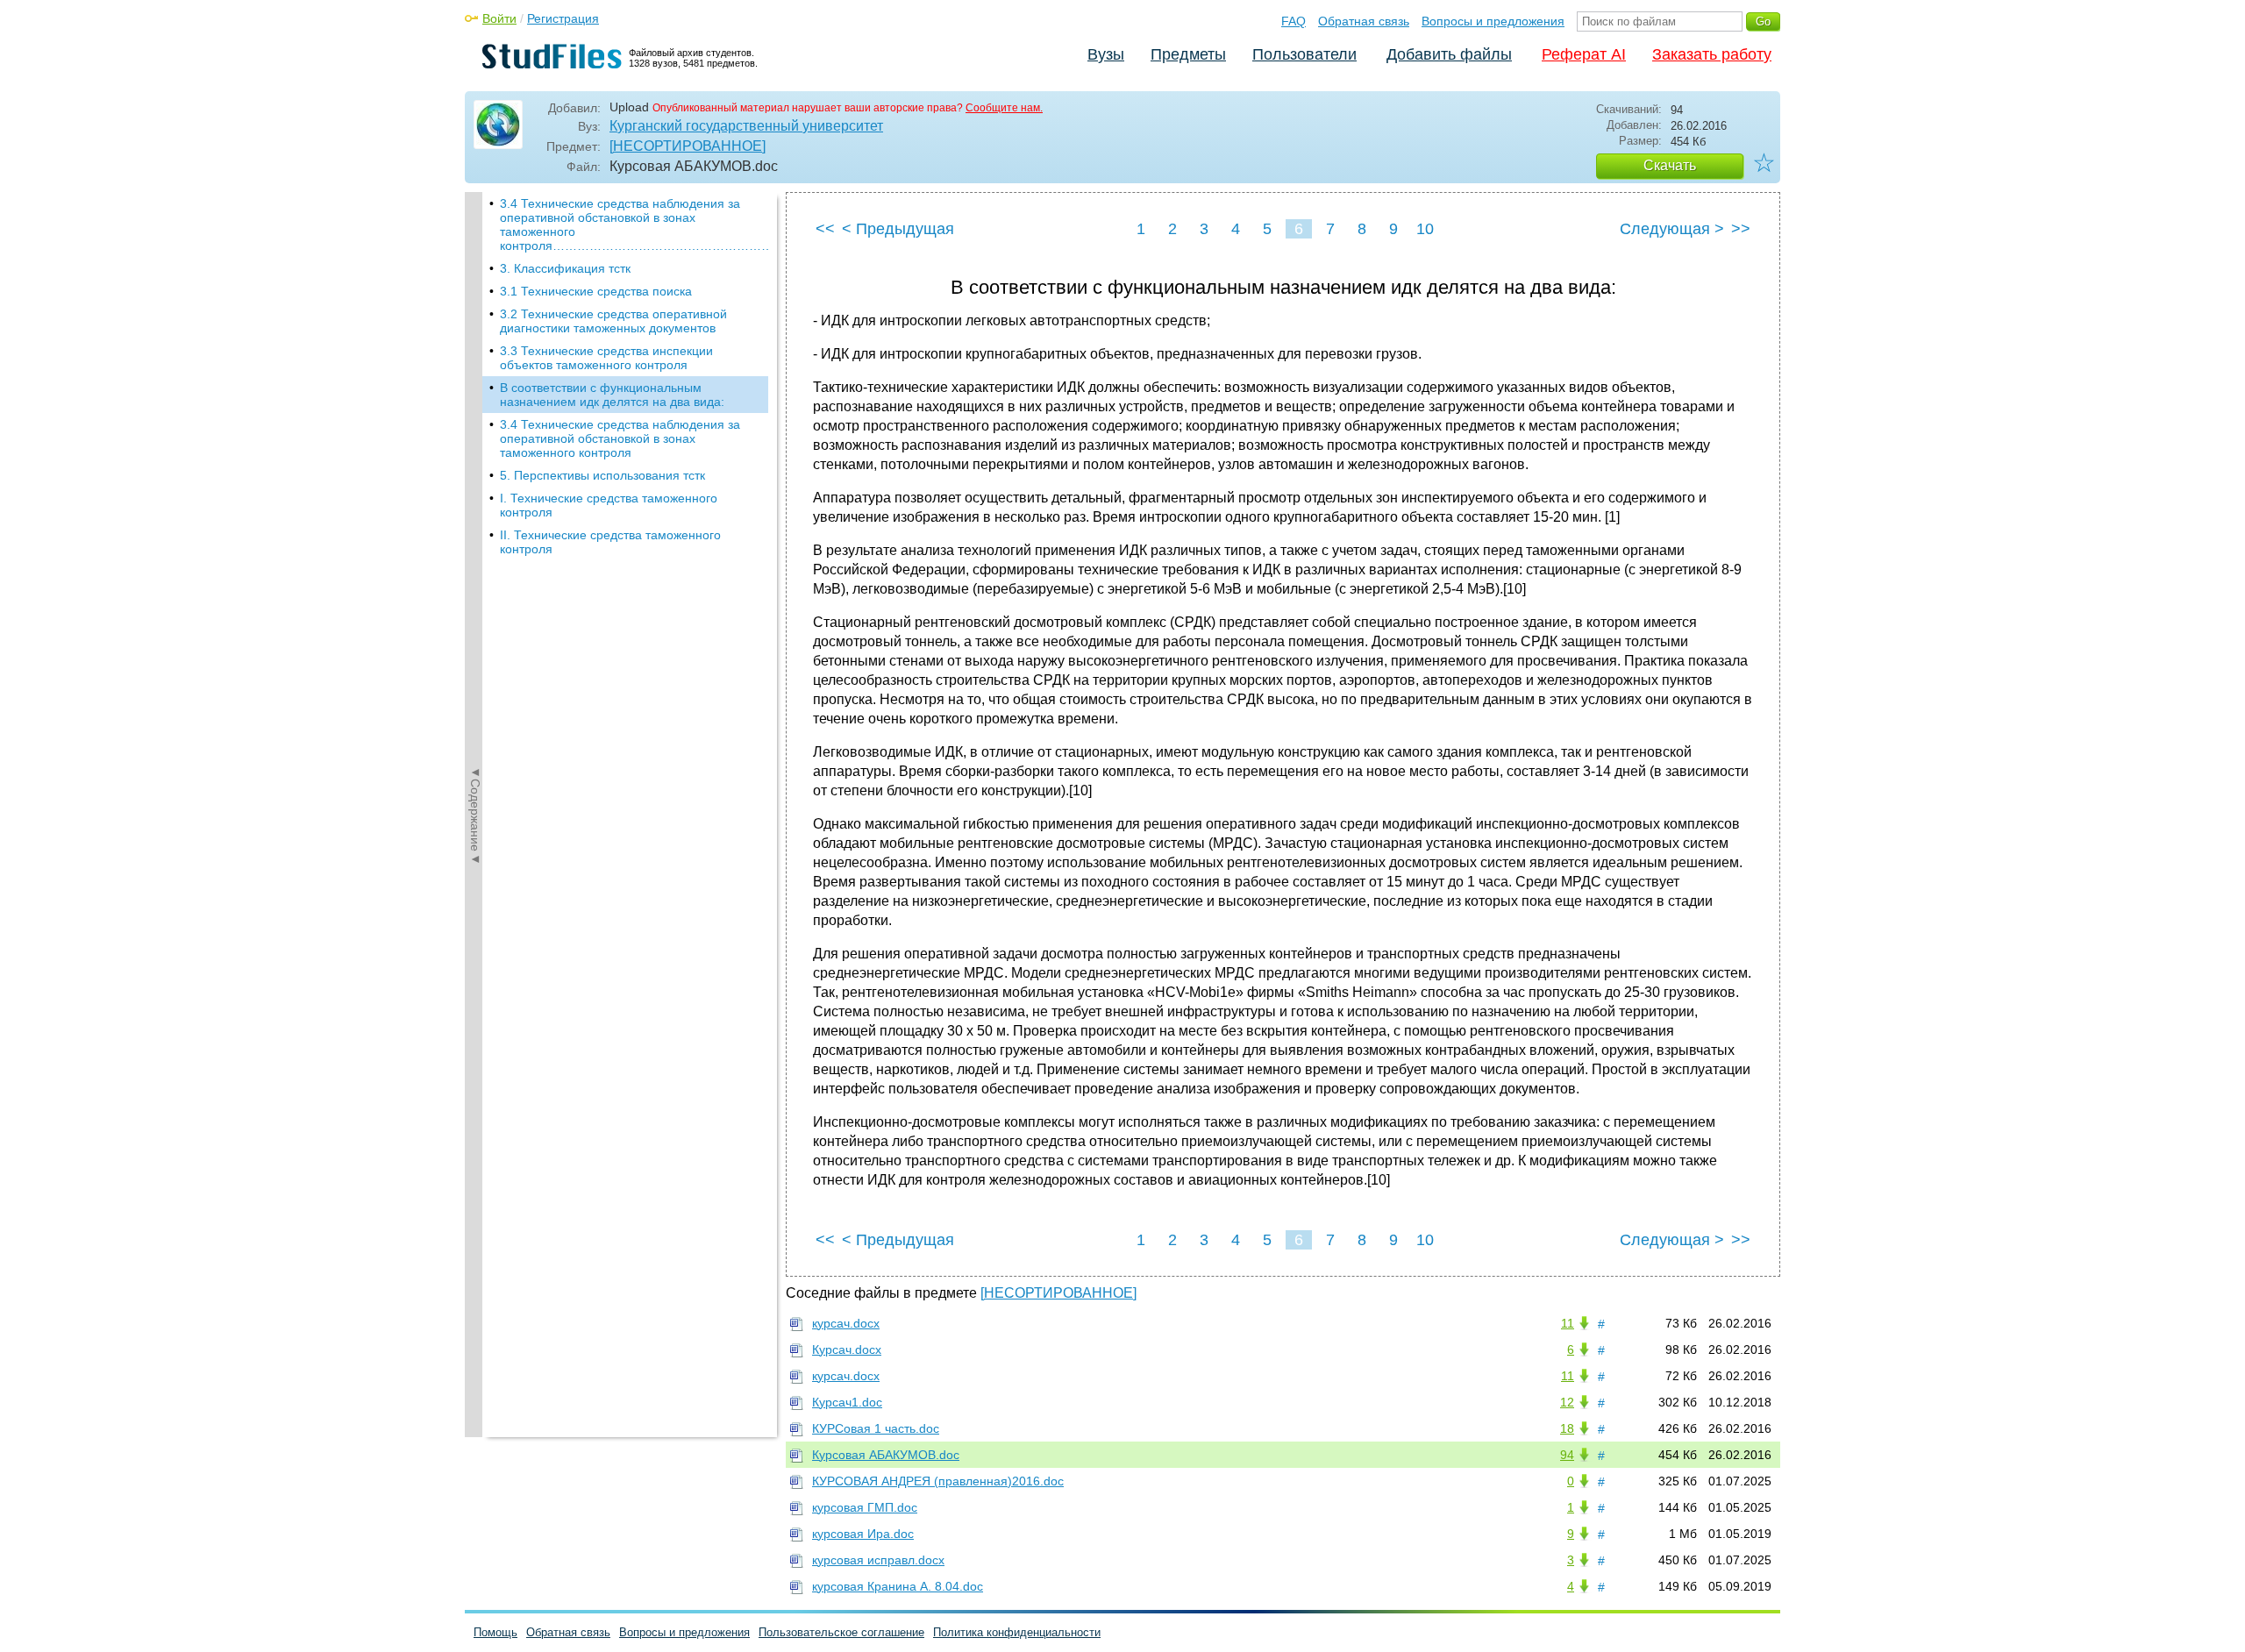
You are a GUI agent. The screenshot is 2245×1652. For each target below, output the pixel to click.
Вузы (1106, 54)
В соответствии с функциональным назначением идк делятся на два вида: (612, 395)
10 (1425, 229)
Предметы (1188, 54)
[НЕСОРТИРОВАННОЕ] (688, 146)
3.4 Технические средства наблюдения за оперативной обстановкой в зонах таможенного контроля (620, 438)
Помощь (495, 1632)
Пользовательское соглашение (841, 1632)
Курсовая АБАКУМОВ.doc (886, 1455)
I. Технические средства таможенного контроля (609, 505)
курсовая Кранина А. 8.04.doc (898, 1586)
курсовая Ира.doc (863, 1534)
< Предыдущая (898, 229)
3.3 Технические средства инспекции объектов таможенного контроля (606, 358)
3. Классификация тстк (565, 268)
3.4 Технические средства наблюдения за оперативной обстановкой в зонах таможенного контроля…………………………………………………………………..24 (634, 224)
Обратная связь (1364, 21)
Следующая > (1672, 229)
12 (1567, 1402)
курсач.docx (846, 1323)
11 (1568, 1323)
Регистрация (563, 18)
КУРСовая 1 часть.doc (876, 1428)
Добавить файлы (1449, 54)
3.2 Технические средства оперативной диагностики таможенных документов (613, 321)
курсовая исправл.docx (878, 1560)
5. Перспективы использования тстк (602, 475)
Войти (499, 18)
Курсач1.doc (847, 1402)
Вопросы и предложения (1493, 21)
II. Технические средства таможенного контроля (610, 542)
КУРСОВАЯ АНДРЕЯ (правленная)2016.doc (938, 1481)
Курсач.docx (847, 1349)
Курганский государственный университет (746, 126)
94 (1567, 1455)
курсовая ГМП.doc (865, 1507)
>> (1741, 229)
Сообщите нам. (1004, 108)
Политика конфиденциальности (1017, 1632)
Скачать (1670, 165)
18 (1567, 1428)
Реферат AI (1584, 54)
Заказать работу (1712, 54)
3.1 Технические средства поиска (596, 291)
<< (825, 229)
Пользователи (1304, 54)
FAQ (1294, 21)
